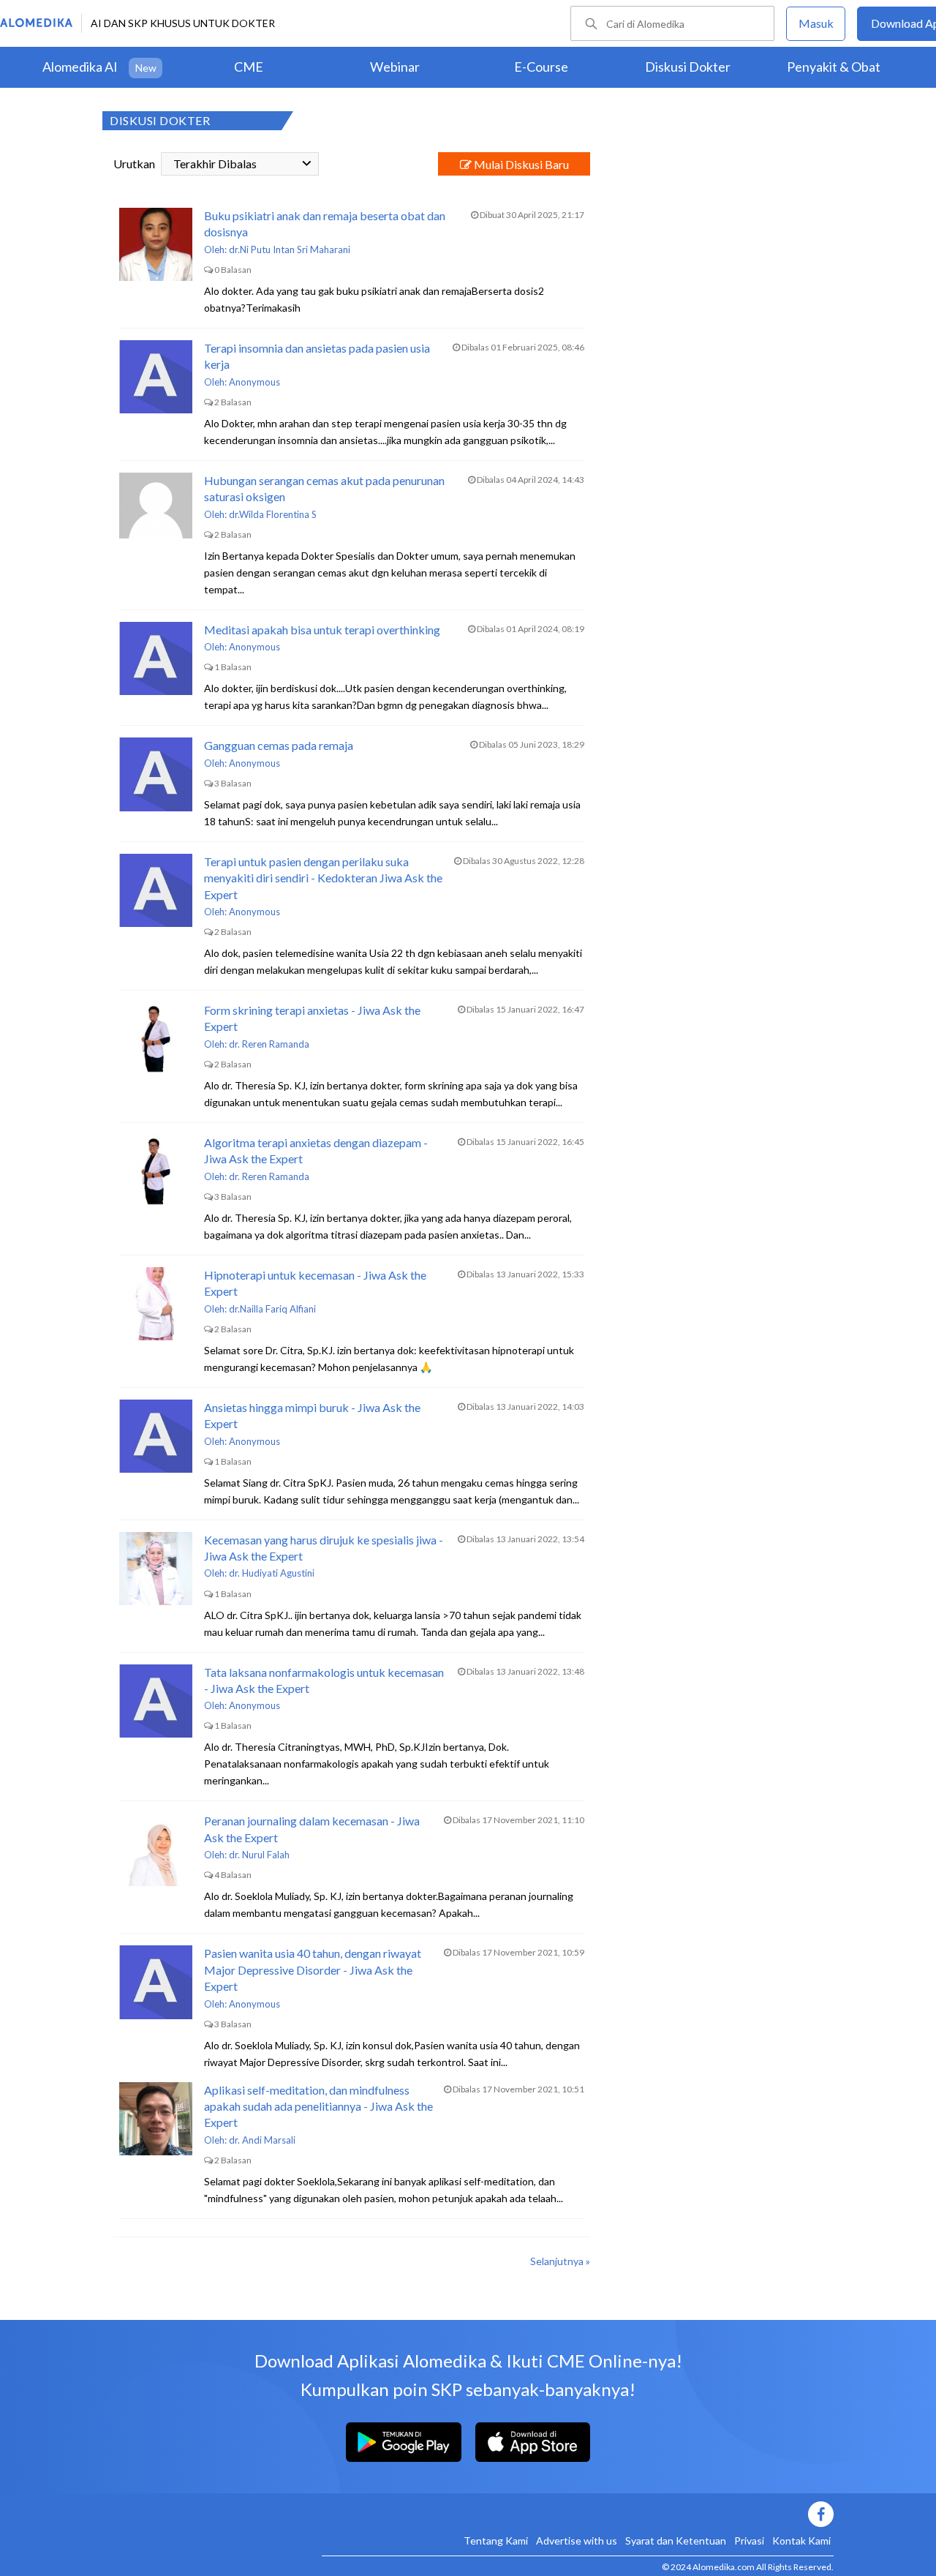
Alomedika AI (80, 67)
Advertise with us (577, 2541)
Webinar (395, 67)
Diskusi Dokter (688, 67)
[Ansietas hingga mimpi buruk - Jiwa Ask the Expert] (156, 1436)
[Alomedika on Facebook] (578, 2514)
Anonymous (254, 382)
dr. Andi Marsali (262, 2140)
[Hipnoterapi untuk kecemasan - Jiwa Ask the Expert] (156, 1304)
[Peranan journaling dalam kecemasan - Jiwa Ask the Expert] (156, 1850)
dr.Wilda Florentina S (273, 514)
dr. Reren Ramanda (269, 1044)
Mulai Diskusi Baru (520, 164)
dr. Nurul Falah (259, 1855)
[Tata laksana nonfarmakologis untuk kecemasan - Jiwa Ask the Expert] (156, 1701)
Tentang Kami (496, 2541)
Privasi (749, 2541)
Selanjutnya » (560, 2261)
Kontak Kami (801, 2541)
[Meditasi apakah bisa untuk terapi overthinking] (156, 658)
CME (249, 67)
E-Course (541, 67)
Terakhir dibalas (215, 164)
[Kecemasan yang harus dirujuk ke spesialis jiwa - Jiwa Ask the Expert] (156, 1569)
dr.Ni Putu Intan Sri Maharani (290, 249)
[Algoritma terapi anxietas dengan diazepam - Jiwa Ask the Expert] (156, 1171)
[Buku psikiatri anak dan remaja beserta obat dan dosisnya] (156, 244)
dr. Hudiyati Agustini (272, 1573)
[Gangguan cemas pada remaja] (156, 774)
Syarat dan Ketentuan (676, 2541)
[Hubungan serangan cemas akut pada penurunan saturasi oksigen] (156, 509)
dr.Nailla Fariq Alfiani (272, 1309)
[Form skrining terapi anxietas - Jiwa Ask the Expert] (156, 1039)
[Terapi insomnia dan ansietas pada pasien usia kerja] (156, 377)
